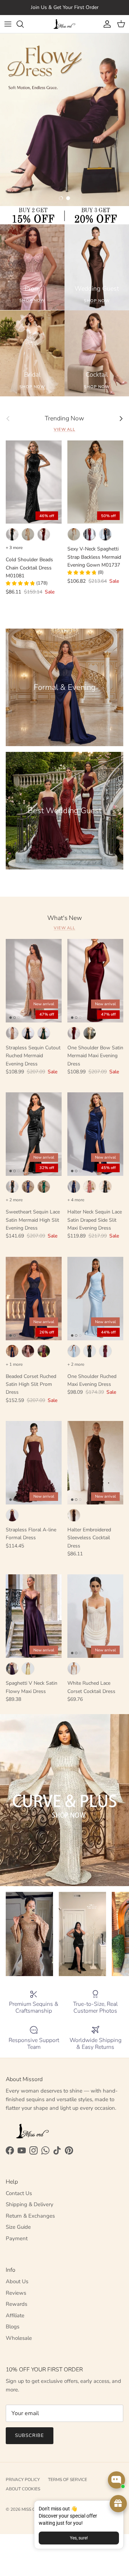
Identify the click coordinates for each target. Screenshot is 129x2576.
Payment (17, 2238)
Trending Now (64, 418)
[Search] (24, 24)
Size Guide (18, 2227)
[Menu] (8, 24)
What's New (65, 918)
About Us (17, 2281)
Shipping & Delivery (30, 2204)
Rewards (16, 2304)
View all (64, 430)
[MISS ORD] (64, 24)
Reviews (16, 2293)
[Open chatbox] (116, 2480)
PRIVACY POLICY (23, 2480)
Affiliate (15, 2315)
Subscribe (30, 2436)
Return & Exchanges (30, 2216)
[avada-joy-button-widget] (118, 2504)
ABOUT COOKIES (23, 2489)
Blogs (13, 2327)
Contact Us (19, 2193)
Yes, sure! (79, 2538)
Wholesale (19, 2338)
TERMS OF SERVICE (68, 2480)
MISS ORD (32, 2509)
